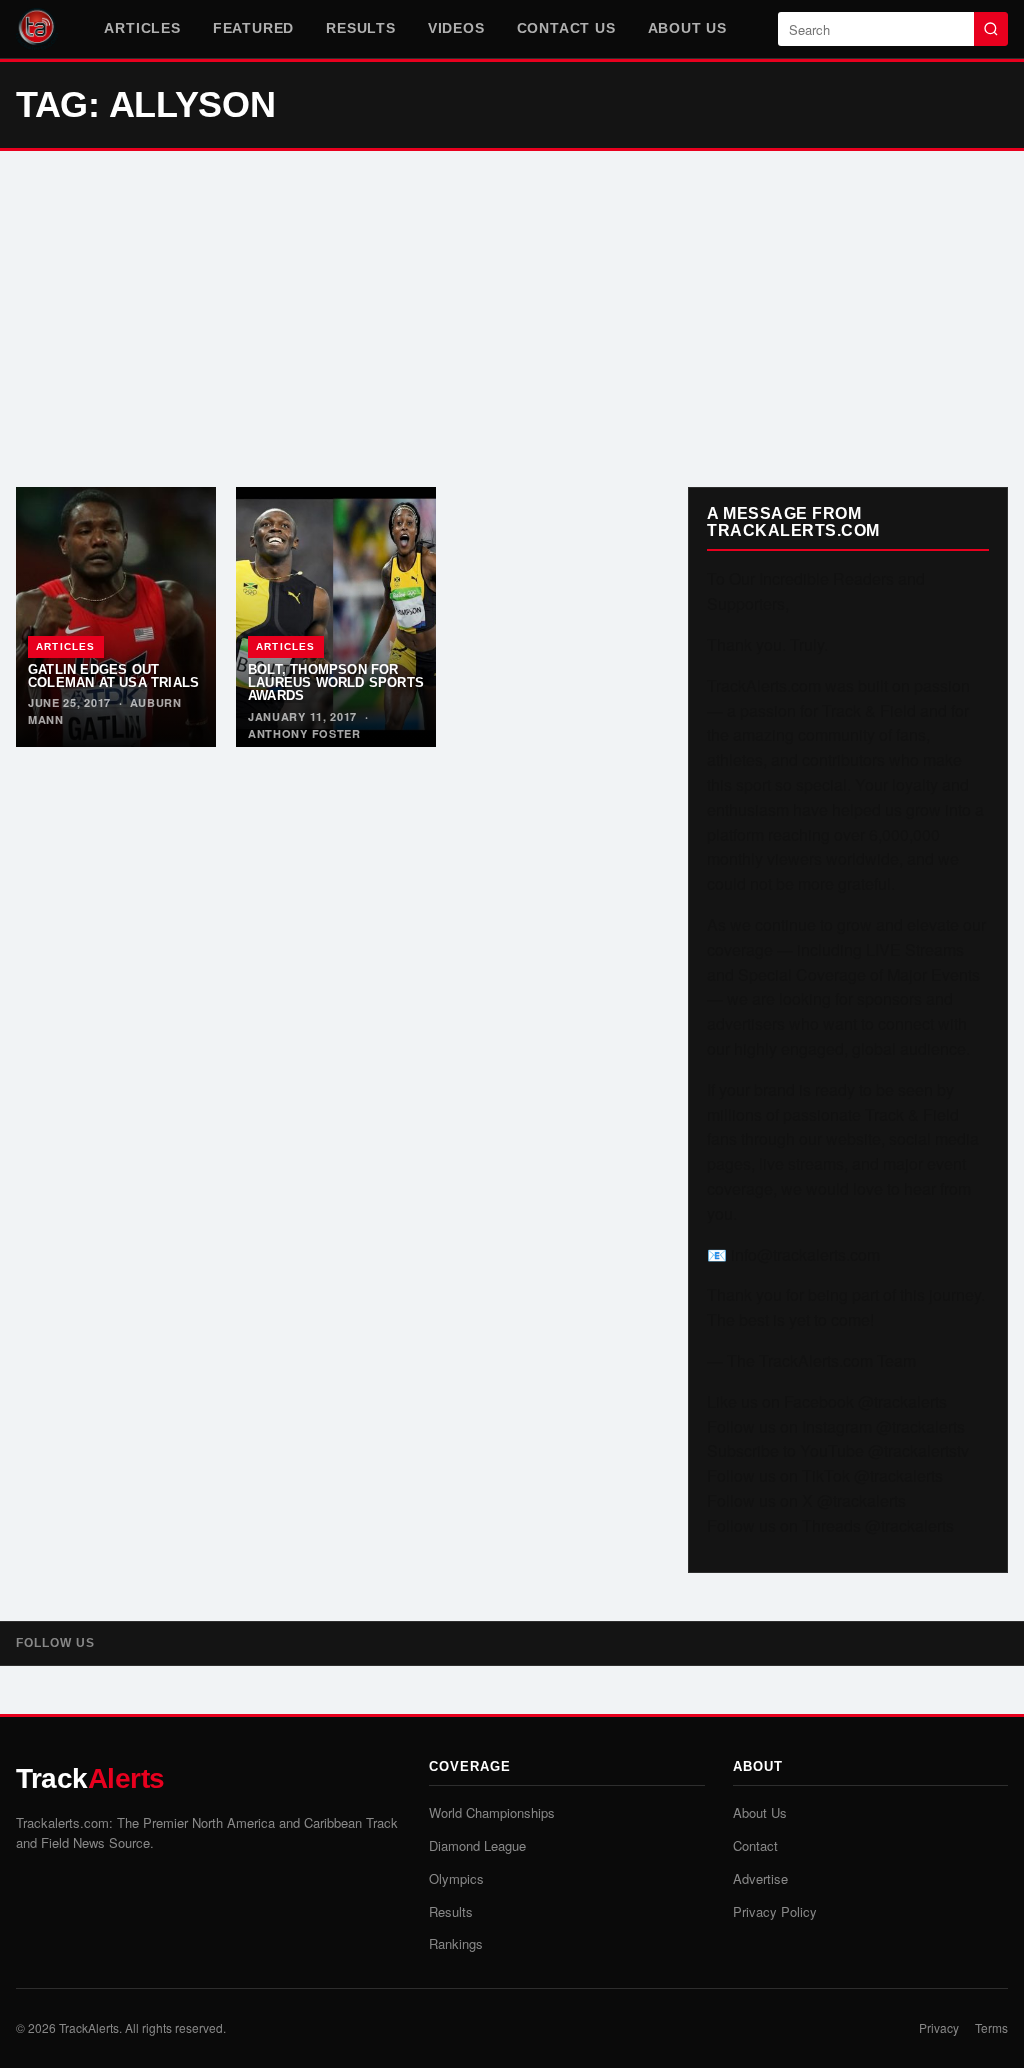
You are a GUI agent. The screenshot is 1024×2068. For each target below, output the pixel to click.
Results (361, 28)
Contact (755, 1845)
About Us (687, 28)
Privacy (939, 2027)
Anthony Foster (304, 733)
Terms (991, 2027)
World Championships (492, 1812)
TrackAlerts (89, 2027)
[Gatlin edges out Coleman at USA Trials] (116, 617)
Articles (142, 28)
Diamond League (477, 1845)
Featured (253, 28)
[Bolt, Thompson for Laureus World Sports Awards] (336, 617)
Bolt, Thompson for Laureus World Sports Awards (336, 683)
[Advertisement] (512, 319)
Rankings (456, 1943)
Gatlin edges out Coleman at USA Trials (113, 676)
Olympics (456, 1878)
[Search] (991, 29)
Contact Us (566, 28)
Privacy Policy (775, 1911)
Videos (456, 28)
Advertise (760, 1878)
